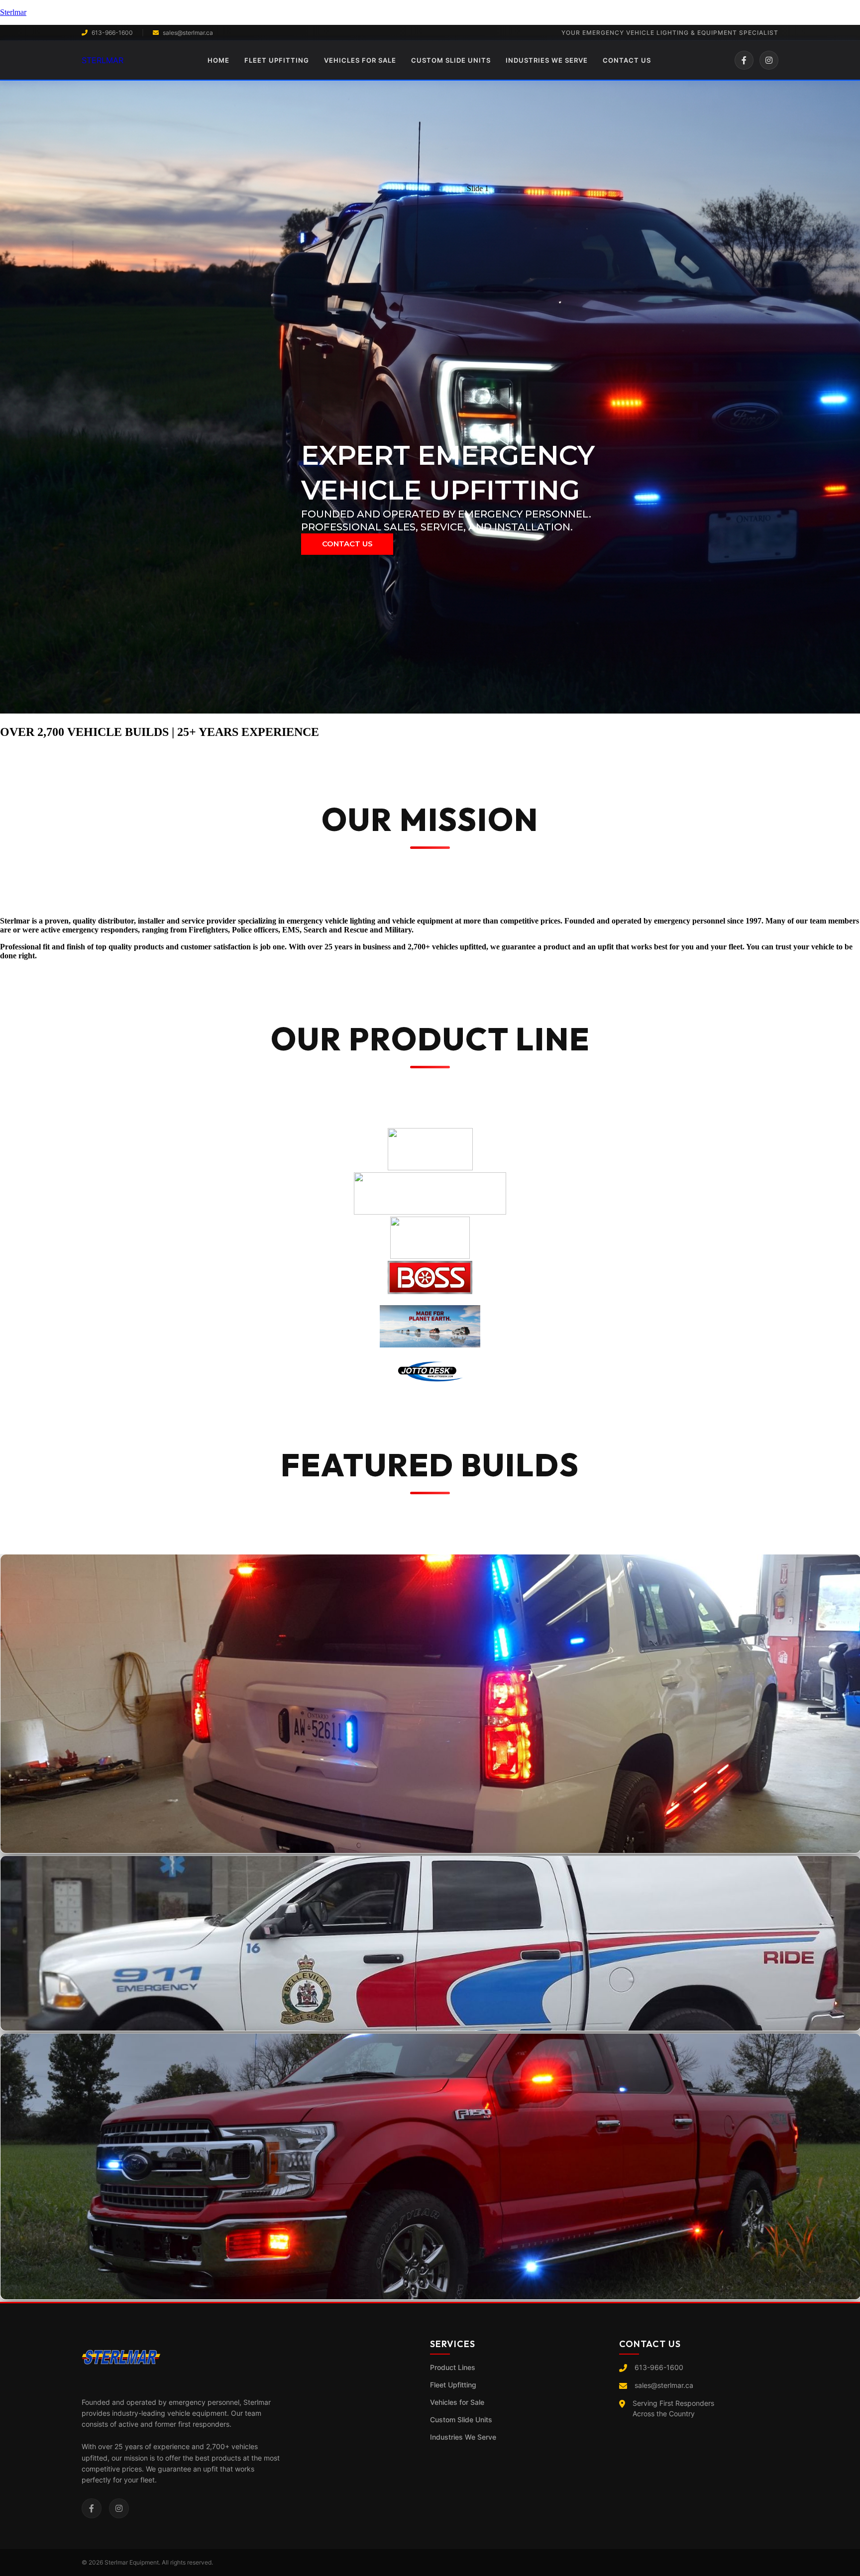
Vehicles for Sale (457, 2402)
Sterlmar (13, 12)
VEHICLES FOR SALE (360, 60)
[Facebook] (744, 60)
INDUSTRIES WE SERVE (547, 60)
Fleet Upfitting (453, 2385)
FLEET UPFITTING (277, 60)
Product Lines (453, 2367)
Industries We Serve (463, 2437)
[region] (430, 398)
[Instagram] (769, 60)
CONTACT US (627, 60)
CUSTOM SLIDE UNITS (451, 60)
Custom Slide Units (461, 2420)
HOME (218, 60)
